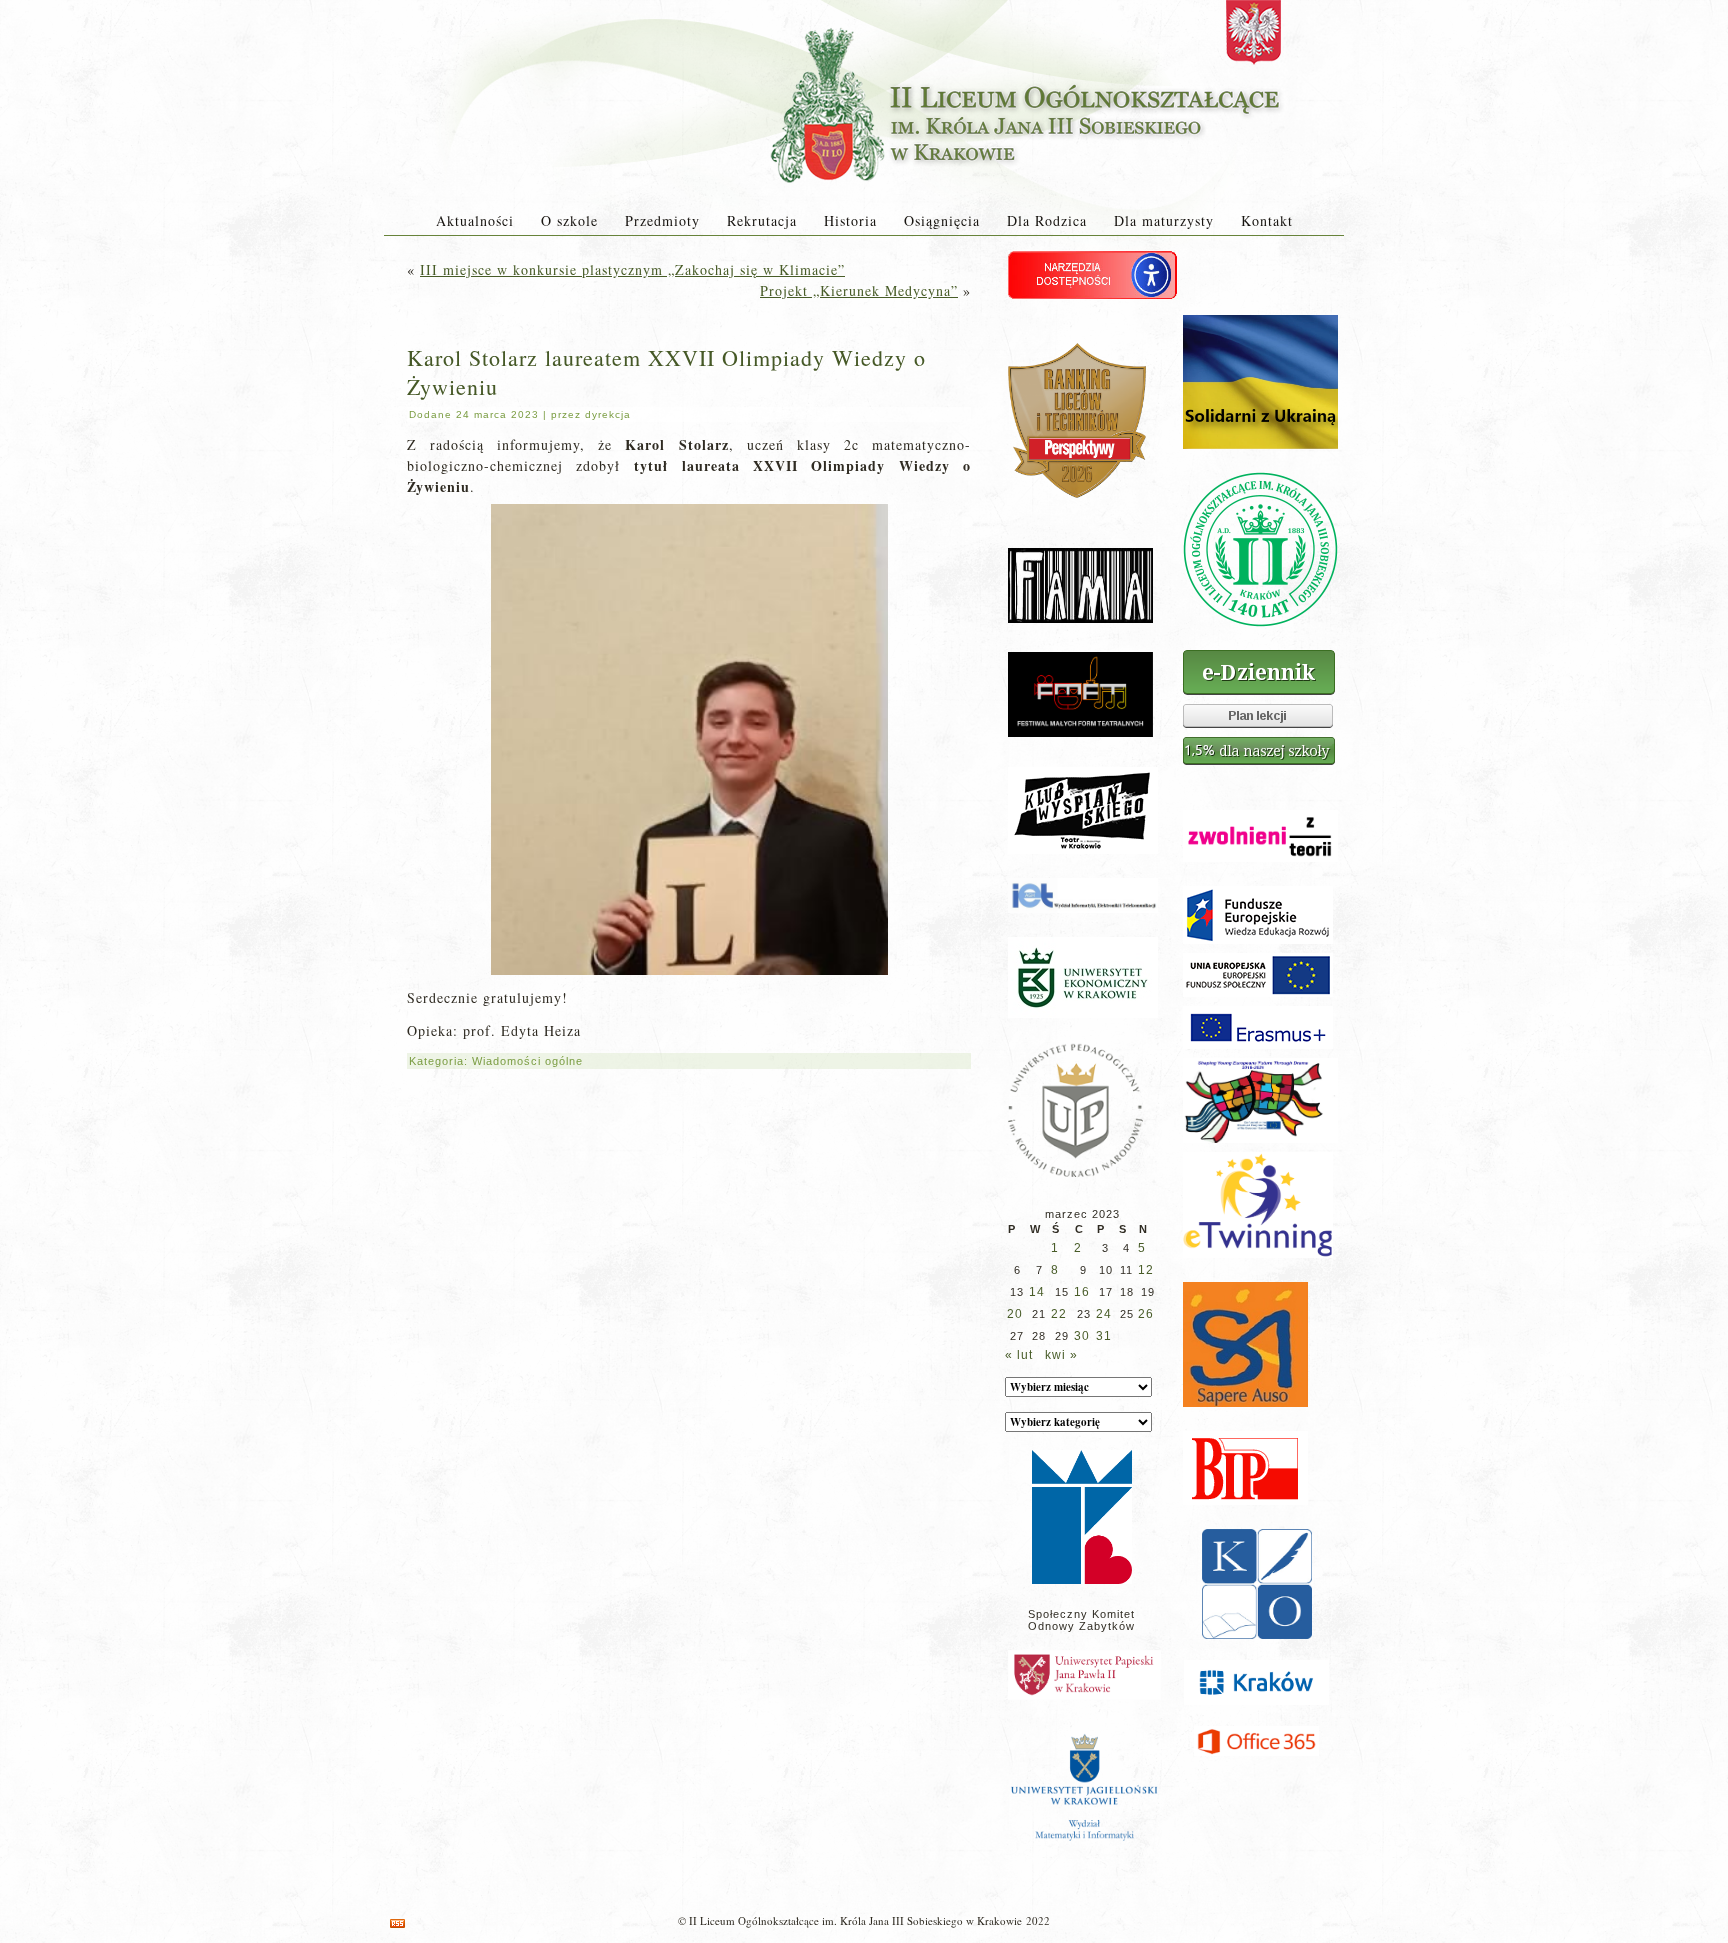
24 (1104, 1314)
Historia (850, 220)
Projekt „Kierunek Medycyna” (859, 290)
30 (1082, 1336)
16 (1082, 1292)
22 (1059, 1314)
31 (1104, 1336)
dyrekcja (608, 414)
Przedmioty (662, 220)
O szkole (569, 220)
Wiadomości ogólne (527, 1061)
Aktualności (475, 220)
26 (1146, 1314)
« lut (1019, 1355)
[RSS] (397, 1923)
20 (1015, 1314)
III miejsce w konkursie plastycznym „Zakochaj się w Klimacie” (632, 269)
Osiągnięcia (942, 220)
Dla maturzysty (1164, 220)
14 (1037, 1292)
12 (1146, 1270)
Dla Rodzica (1047, 220)
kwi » (1061, 1355)
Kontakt (1267, 220)
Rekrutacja (762, 220)
